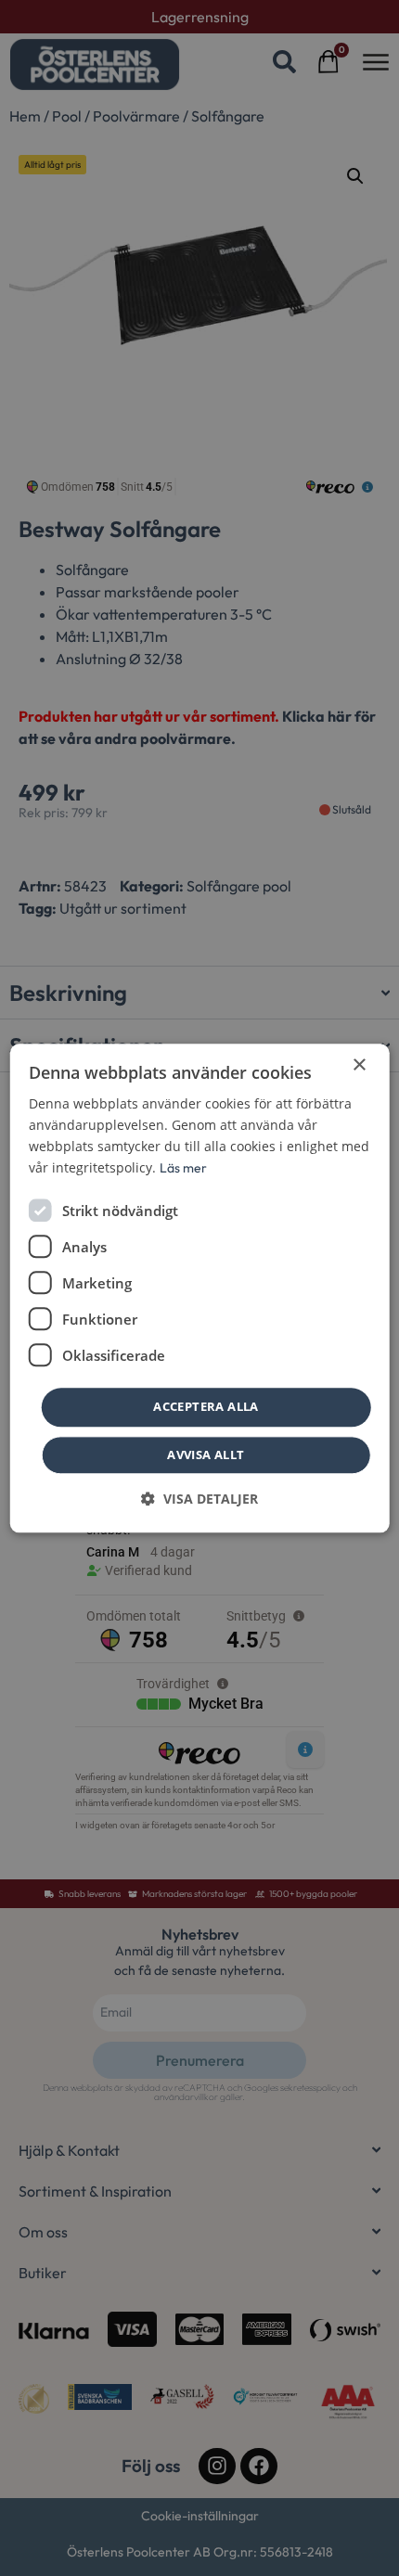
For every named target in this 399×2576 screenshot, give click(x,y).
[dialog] (200, 1288)
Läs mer (183, 1168)
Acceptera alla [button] (206, 1407)
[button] (199, 1499)
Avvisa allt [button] (206, 1455)
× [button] (359, 1065)
